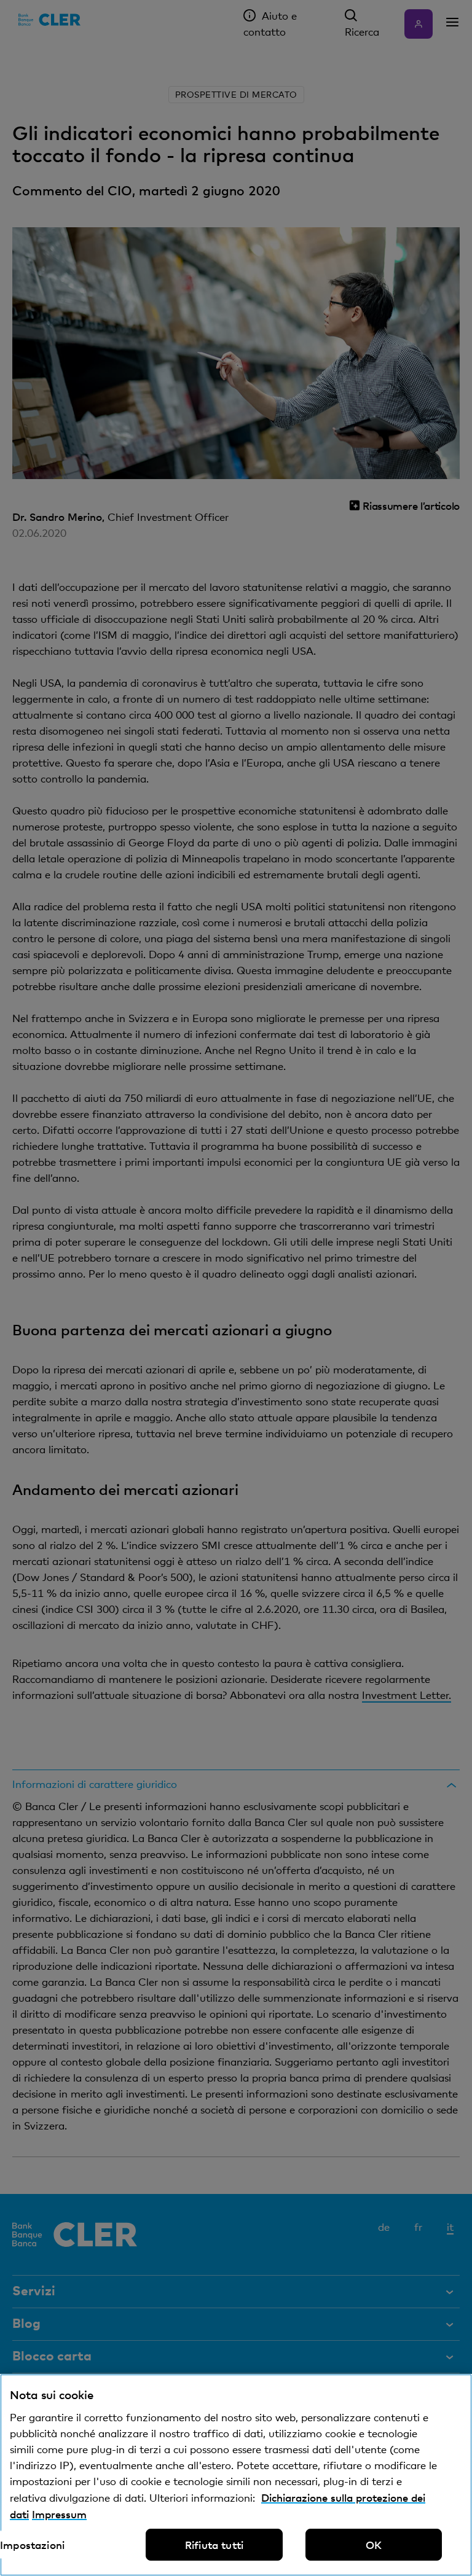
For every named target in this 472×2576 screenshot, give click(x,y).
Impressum (59, 2514)
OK (374, 2545)
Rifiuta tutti (214, 2545)
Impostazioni (32, 2545)
